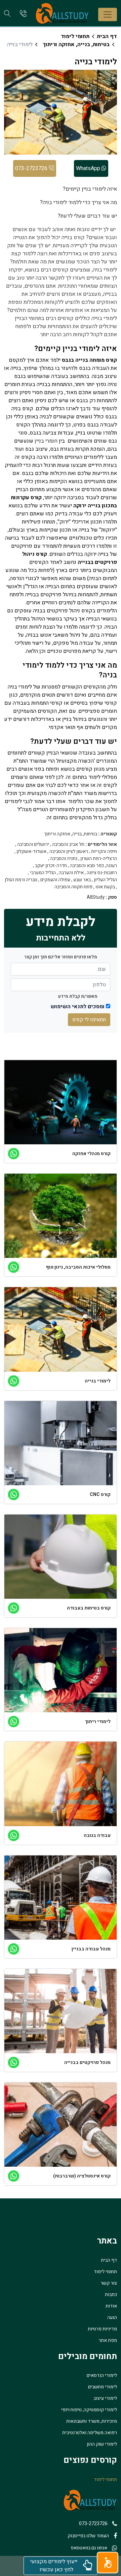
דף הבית (107, 36)
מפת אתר (108, 2340)
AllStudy (96, 897)
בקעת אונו (105, 887)
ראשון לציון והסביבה (69, 852)
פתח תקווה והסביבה (73, 887)
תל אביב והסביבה (68, 845)
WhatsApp (89, 168)
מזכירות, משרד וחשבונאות (92, 2421)
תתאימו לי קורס (89, 1020)
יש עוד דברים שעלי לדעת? (87, 216)
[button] (108, 2563)
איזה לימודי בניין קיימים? (90, 189)
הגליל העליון (105, 880)
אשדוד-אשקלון (31, 852)
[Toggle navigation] (108, 14)
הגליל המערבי (43, 873)
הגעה (112, 2317)
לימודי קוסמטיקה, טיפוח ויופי (89, 2410)
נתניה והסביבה (64, 859)
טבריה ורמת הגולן (21, 880)
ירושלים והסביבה (33, 845)
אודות (111, 2306)
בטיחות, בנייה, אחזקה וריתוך (76, 44)
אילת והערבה (71, 873)
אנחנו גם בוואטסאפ (89, 2548)
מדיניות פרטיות (102, 2329)
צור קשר (109, 2283)
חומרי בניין (46, 441)
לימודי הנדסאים (102, 2375)
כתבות (111, 2295)
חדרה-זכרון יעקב (51, 866)
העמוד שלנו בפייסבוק (88, 2536)
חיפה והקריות (104, 852)
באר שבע (82, 880)
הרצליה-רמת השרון (99, 859)
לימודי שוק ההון (102, 2444)
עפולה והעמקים (55, 880)
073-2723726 (32, 168)
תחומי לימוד (75, 36)
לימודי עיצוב (105, 2398)
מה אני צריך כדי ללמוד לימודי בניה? (78, 202)
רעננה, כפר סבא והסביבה (93, 866)
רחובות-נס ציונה (102, 873)
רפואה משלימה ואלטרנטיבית (90, 2433)
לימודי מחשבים (103, 2387)
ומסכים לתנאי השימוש (78, 1007)
